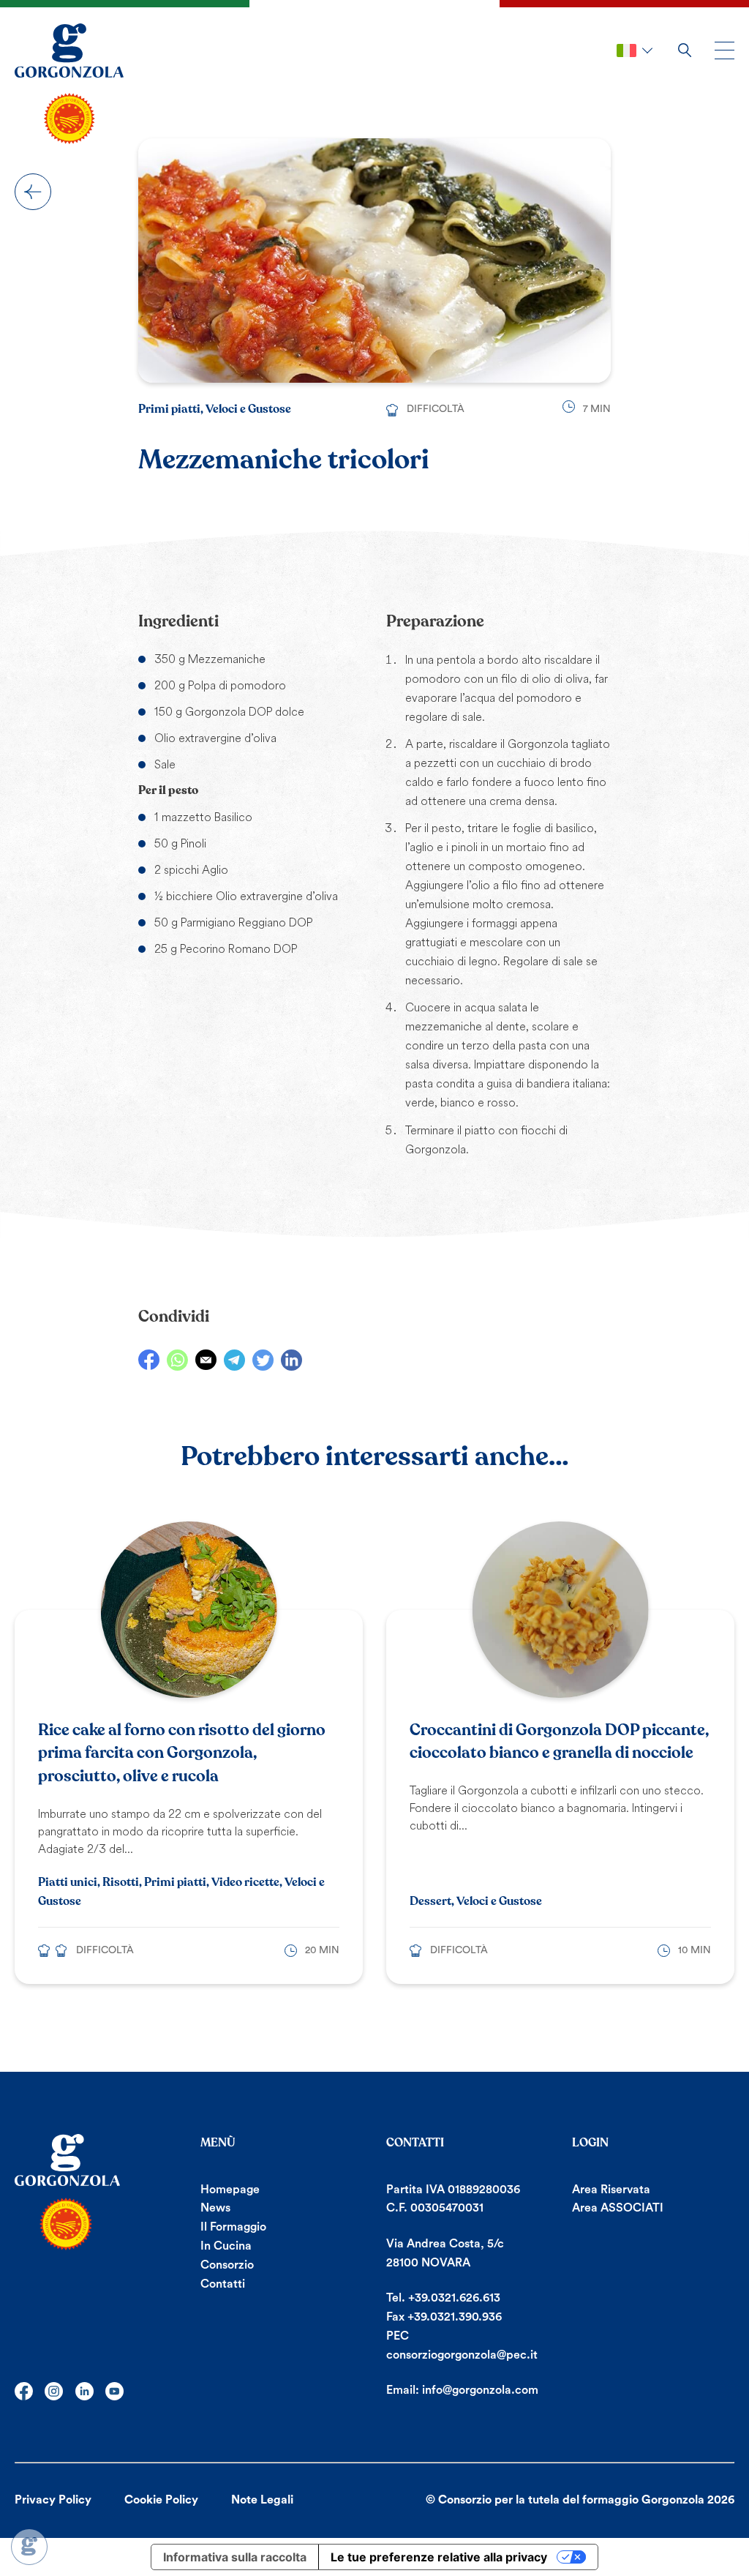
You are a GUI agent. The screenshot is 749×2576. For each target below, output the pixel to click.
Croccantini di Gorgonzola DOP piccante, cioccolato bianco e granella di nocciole (559, 1742)
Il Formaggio (233, 2227)
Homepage (230, 2190)
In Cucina (226, 2246)
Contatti (223, 2284)
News (215, 2208)
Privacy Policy (53, 2500)
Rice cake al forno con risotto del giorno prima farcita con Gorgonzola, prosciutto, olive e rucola (182, 1753)
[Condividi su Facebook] (149, 1360)
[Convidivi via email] (206, 1360)
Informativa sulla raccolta (235, 2557)
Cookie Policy (161, 2500)
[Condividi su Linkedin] (291, 1360)
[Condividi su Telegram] (234, 1360)
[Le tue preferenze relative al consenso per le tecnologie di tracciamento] (29, 2547)
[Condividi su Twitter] (263, 1360)
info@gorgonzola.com (480, 2390)
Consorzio (227, 2265)
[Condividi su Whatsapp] (177, 1360)
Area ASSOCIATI (618, 2208)
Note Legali (262, 2500)
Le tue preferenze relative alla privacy (439, 2557)
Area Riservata (611, 2190)
